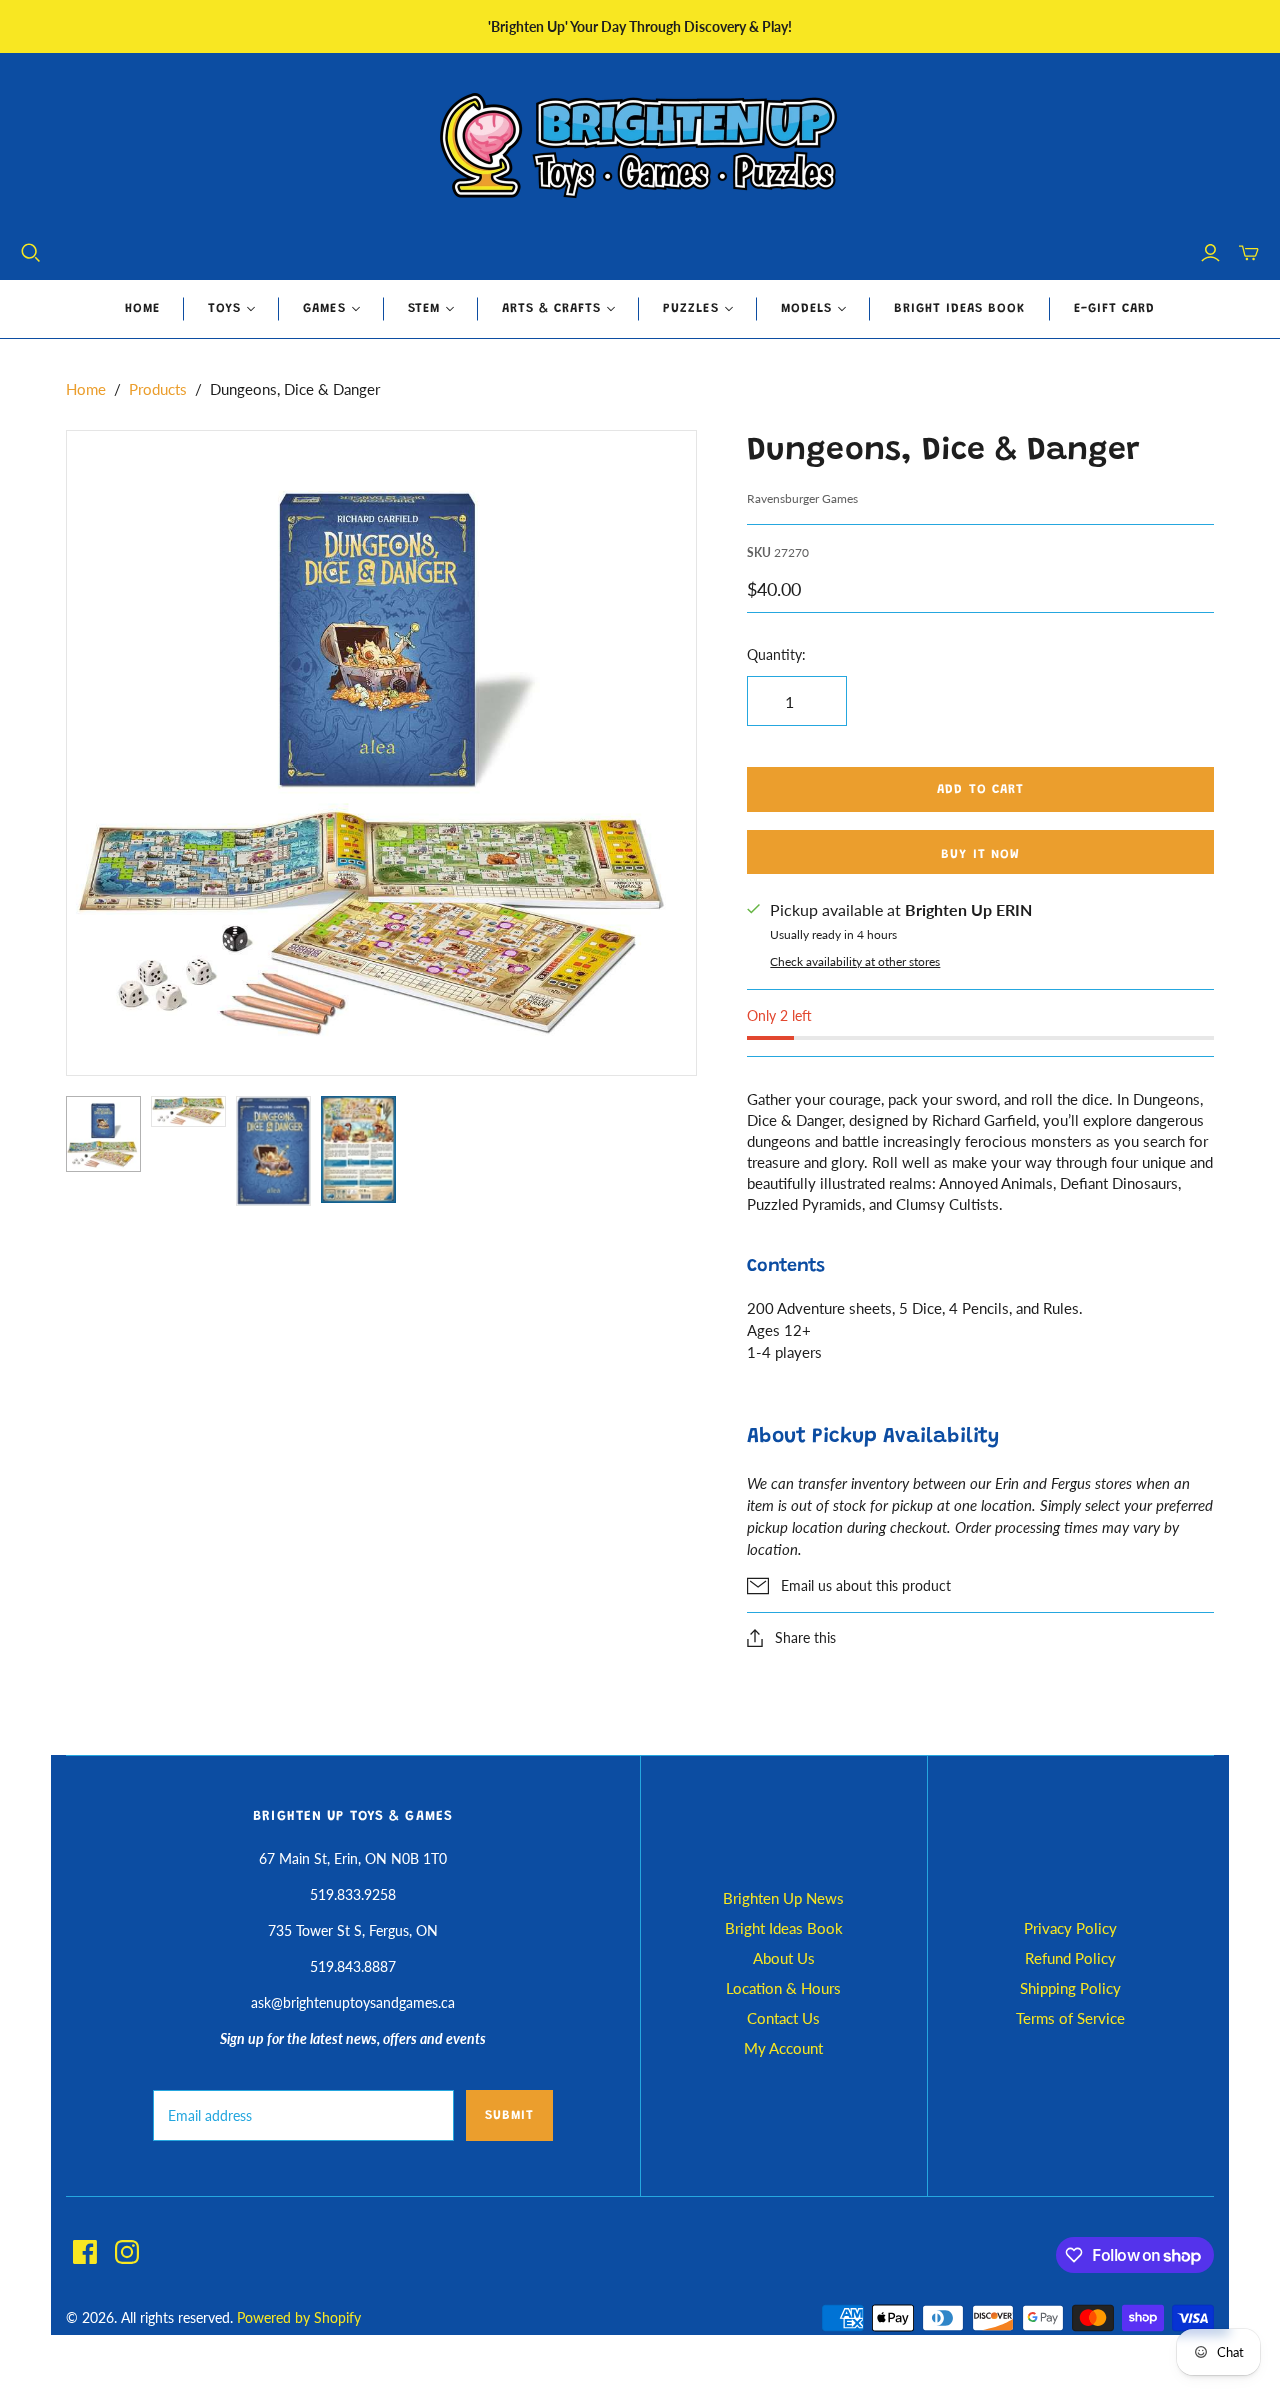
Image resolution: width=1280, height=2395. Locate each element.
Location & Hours (783, 1988)
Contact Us (783, 2018)
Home (142, 308)
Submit (509, 2115)
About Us (784, 1958)
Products (158, 389)
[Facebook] (85, 2252)
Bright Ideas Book (960, 308)
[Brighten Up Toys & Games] (640, 147)
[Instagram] (127, 2252)
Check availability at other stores (855, 961)
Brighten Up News (783, 1898)
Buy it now (980, 854)
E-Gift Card (1114, 308)
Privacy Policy (1070, 1928)
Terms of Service (1070, 2018)
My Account (783, 2048)
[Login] (1210, 253)
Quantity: (776, 654)
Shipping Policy (1070, 1988)
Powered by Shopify (299, 2317)
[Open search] (31, 253)
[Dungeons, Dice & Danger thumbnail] (103, 1134)
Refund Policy (1070, 1958)
